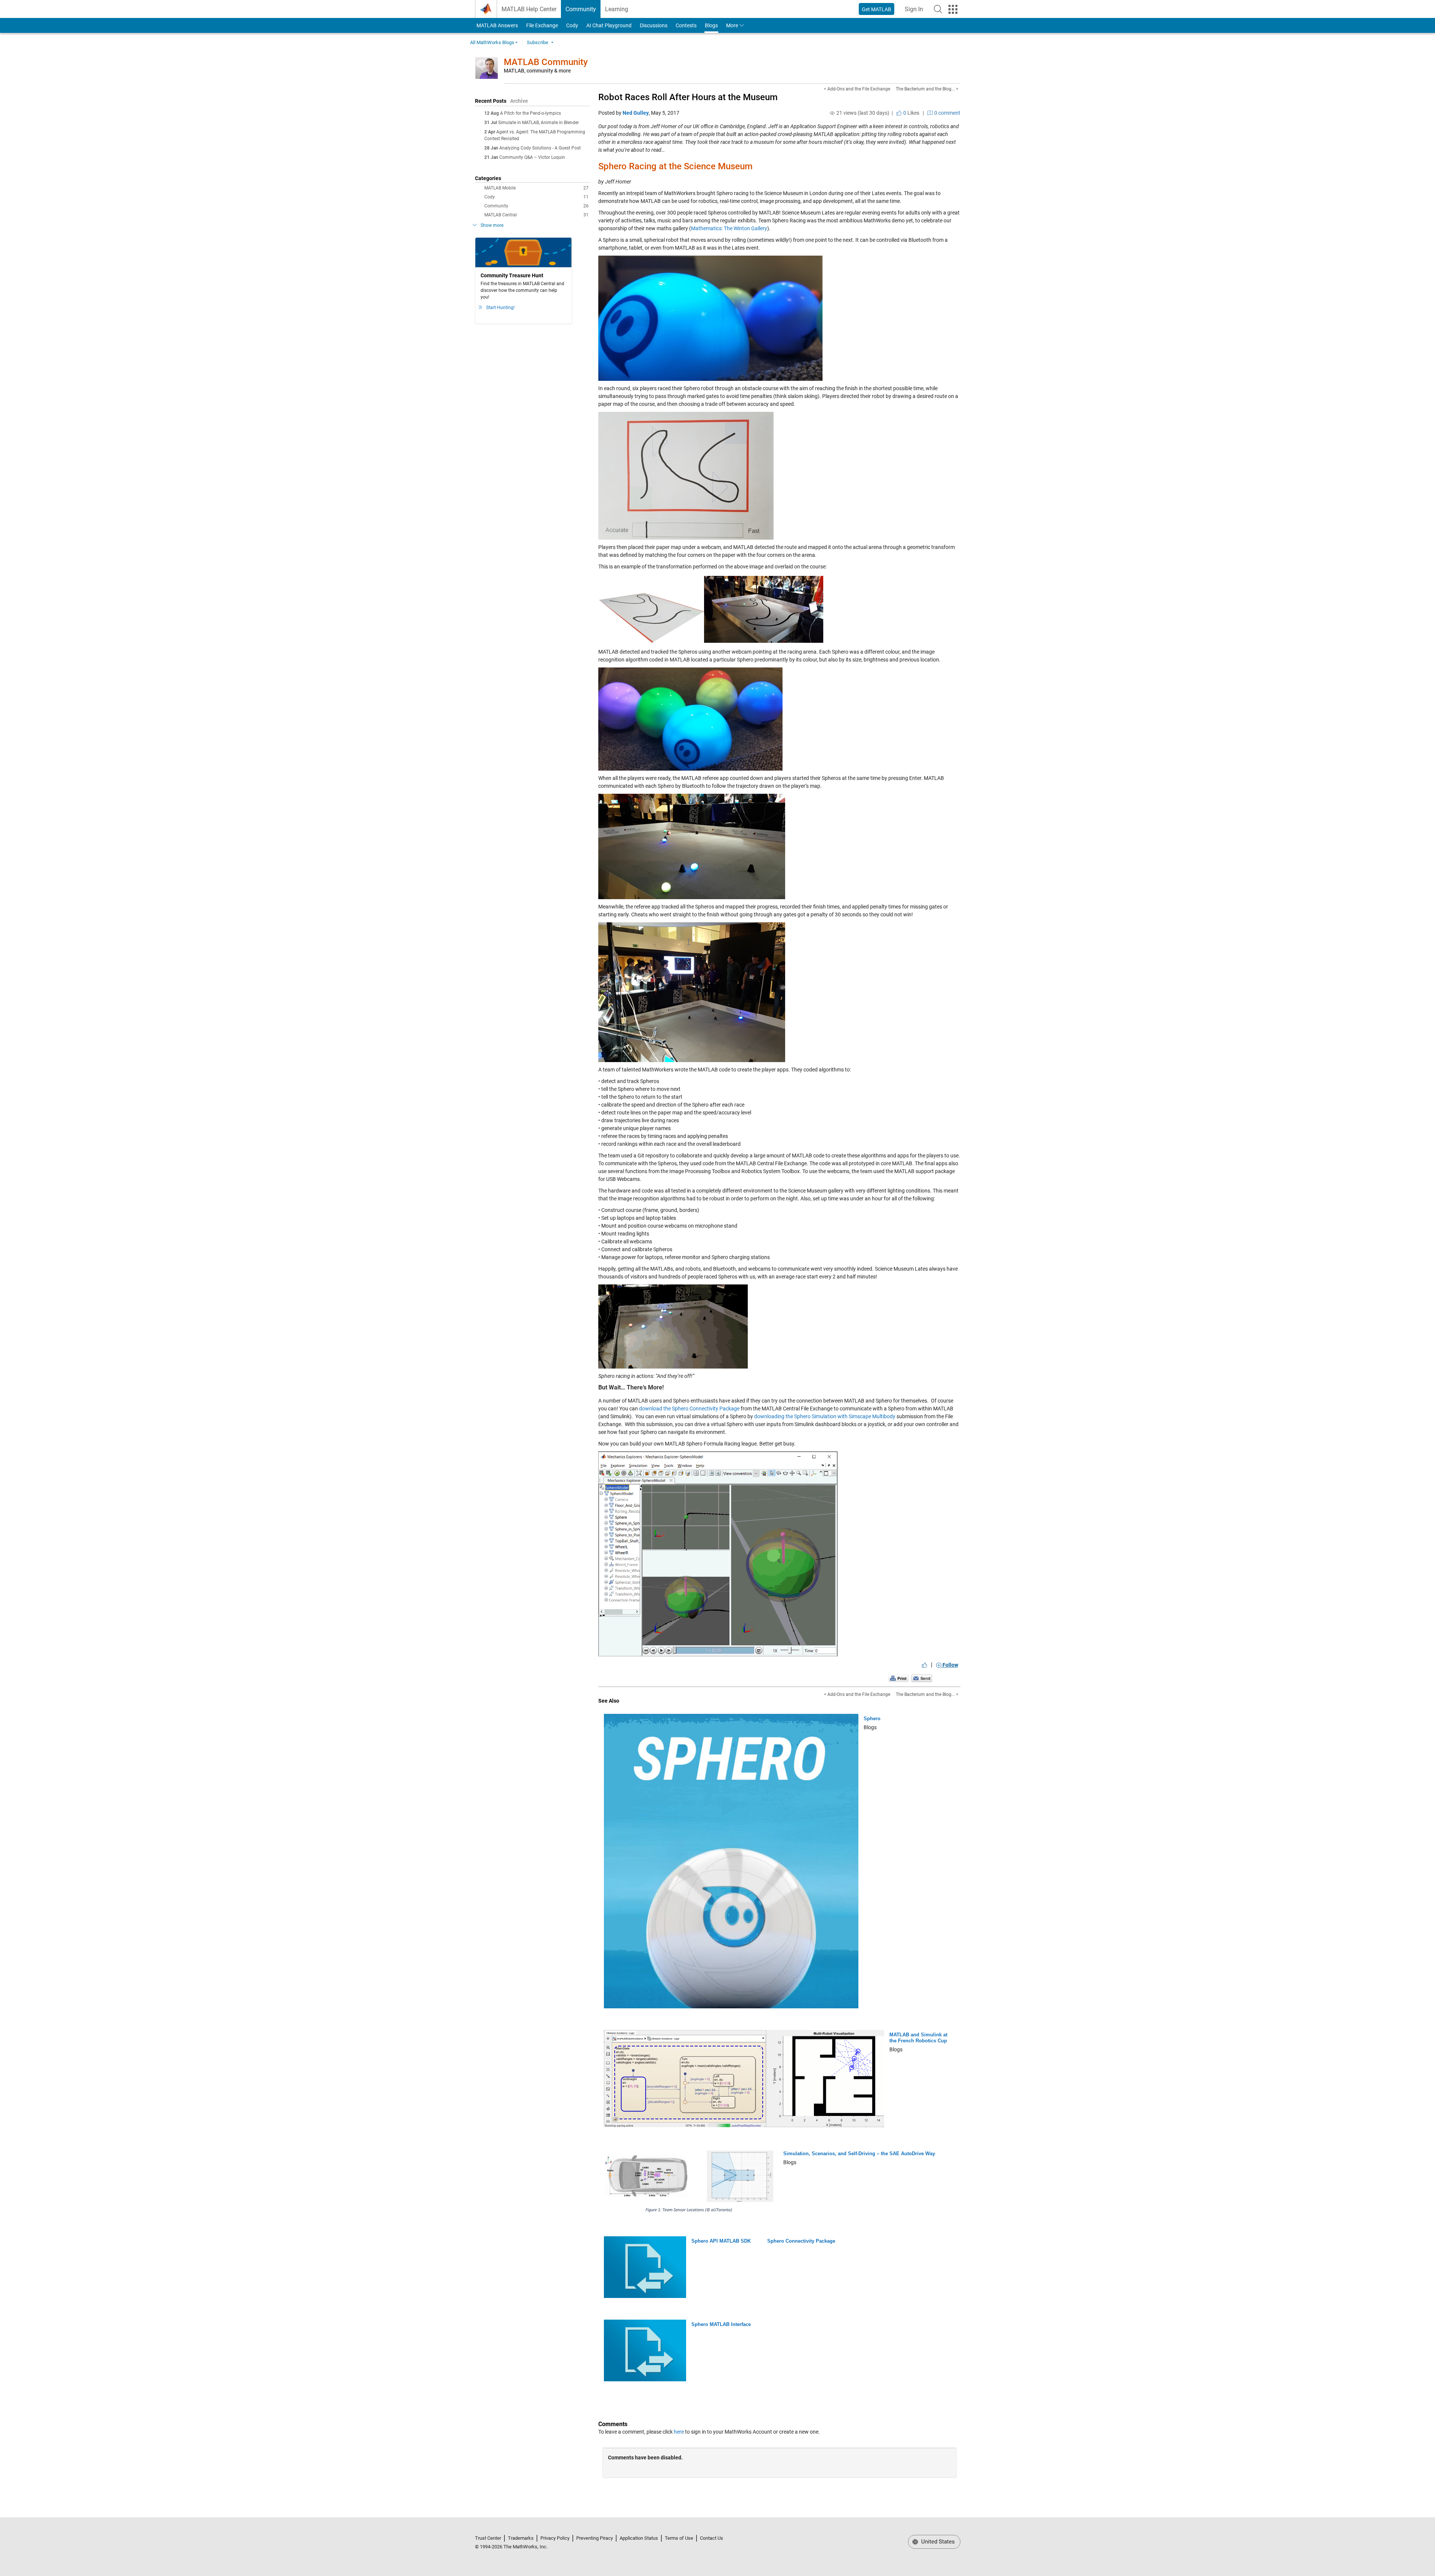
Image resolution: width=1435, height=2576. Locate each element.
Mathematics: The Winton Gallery (729, 228)
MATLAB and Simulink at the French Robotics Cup (918, 2038)
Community (581, 9)
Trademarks (521, 2538)
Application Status (639, 2538)
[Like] (925, 1665)
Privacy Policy (555, 2538)
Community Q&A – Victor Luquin (532, 157)
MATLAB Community (546, 62)
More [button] (732, 25)
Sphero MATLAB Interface (721, 2324)
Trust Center (488, 2538)
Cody (572, 25)
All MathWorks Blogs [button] (492, 42)
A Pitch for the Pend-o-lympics (530, 113)
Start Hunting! (500, 308)
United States (937, 2542)
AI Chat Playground (609, 25)
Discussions (654, 25)
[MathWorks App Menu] (953, 9)
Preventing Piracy (595, 2538)
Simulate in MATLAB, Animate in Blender (538, 123)
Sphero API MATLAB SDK (721, 2241)
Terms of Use (679, 2538)
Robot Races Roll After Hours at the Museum (688, 97)
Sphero (872, 1719)
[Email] (922, 1678)
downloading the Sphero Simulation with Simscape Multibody (825, 1416)
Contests (686, 25)
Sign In (916, 11)
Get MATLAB (877, 9)
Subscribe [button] (538, 42)
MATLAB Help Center (529, 9)
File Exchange (542, 25)
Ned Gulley (636, 113)
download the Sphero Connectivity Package (689, 1409)
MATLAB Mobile (536, 188)
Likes (911, 113)
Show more (492, 225)
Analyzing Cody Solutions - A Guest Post (540, 148)
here (679, 2432)
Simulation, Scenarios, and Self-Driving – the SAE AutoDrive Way (859, 2154)
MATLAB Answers (497, 25)
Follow (950, 1665)
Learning (617, 9)
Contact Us (712, 2538)
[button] (938, 9)
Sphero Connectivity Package (801, 2241)
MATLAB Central (536, 215)
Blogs (711, 25)
